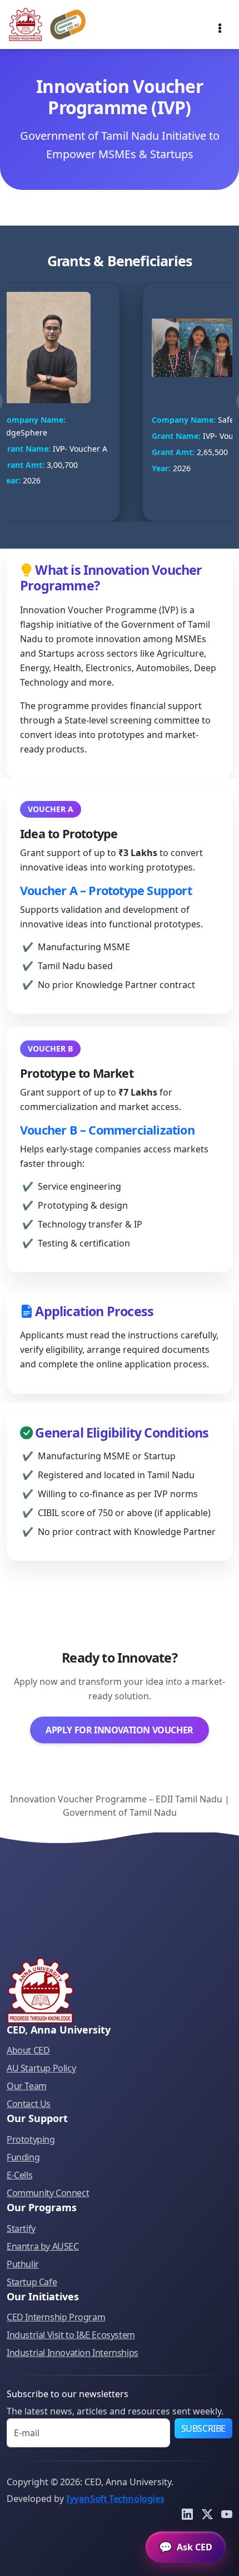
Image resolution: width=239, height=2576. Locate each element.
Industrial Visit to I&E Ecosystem (71, 2335)
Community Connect (48, 2193)
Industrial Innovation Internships (73, 2353)
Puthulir (23, 2264)
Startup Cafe (32, 2282)
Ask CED (186, 2547)
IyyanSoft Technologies (115, 2499)
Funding (23, 2157)
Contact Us (29, 2104)
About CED (28, 2050)
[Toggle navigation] (220, 25)
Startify (21, 2228)
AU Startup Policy (41, 2068)
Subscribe (203, 2428)
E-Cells (19, 2175)
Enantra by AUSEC (43, 2246)
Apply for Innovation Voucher (120, 1730)
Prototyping (31, 2139)
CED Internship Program (56, 2317)
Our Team (27, 2086)
